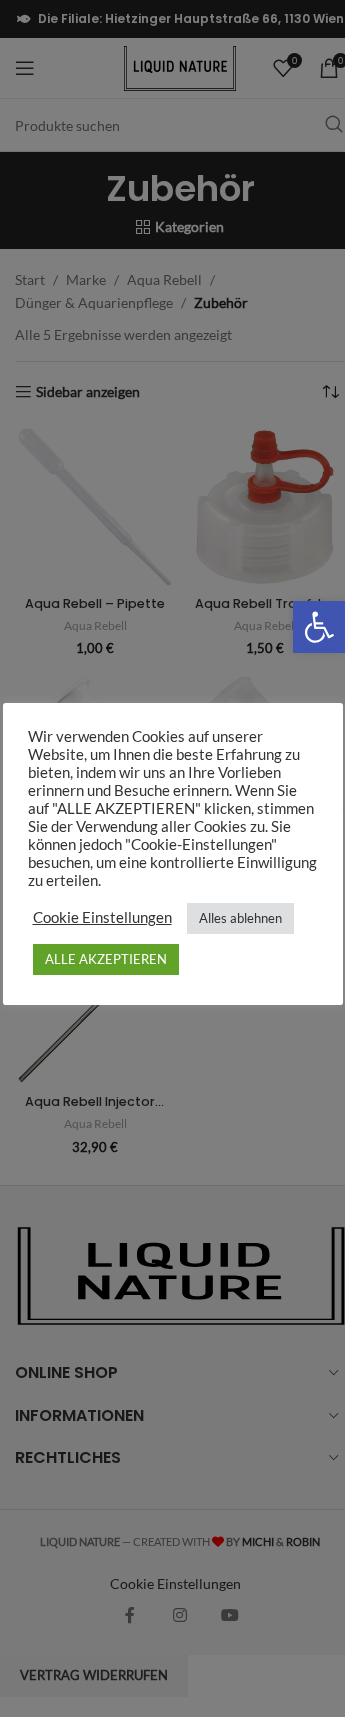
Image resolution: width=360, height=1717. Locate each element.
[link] (319, 627)
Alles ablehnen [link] (240, 918)
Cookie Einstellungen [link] (102, 917)
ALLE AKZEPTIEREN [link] (106, 959)
